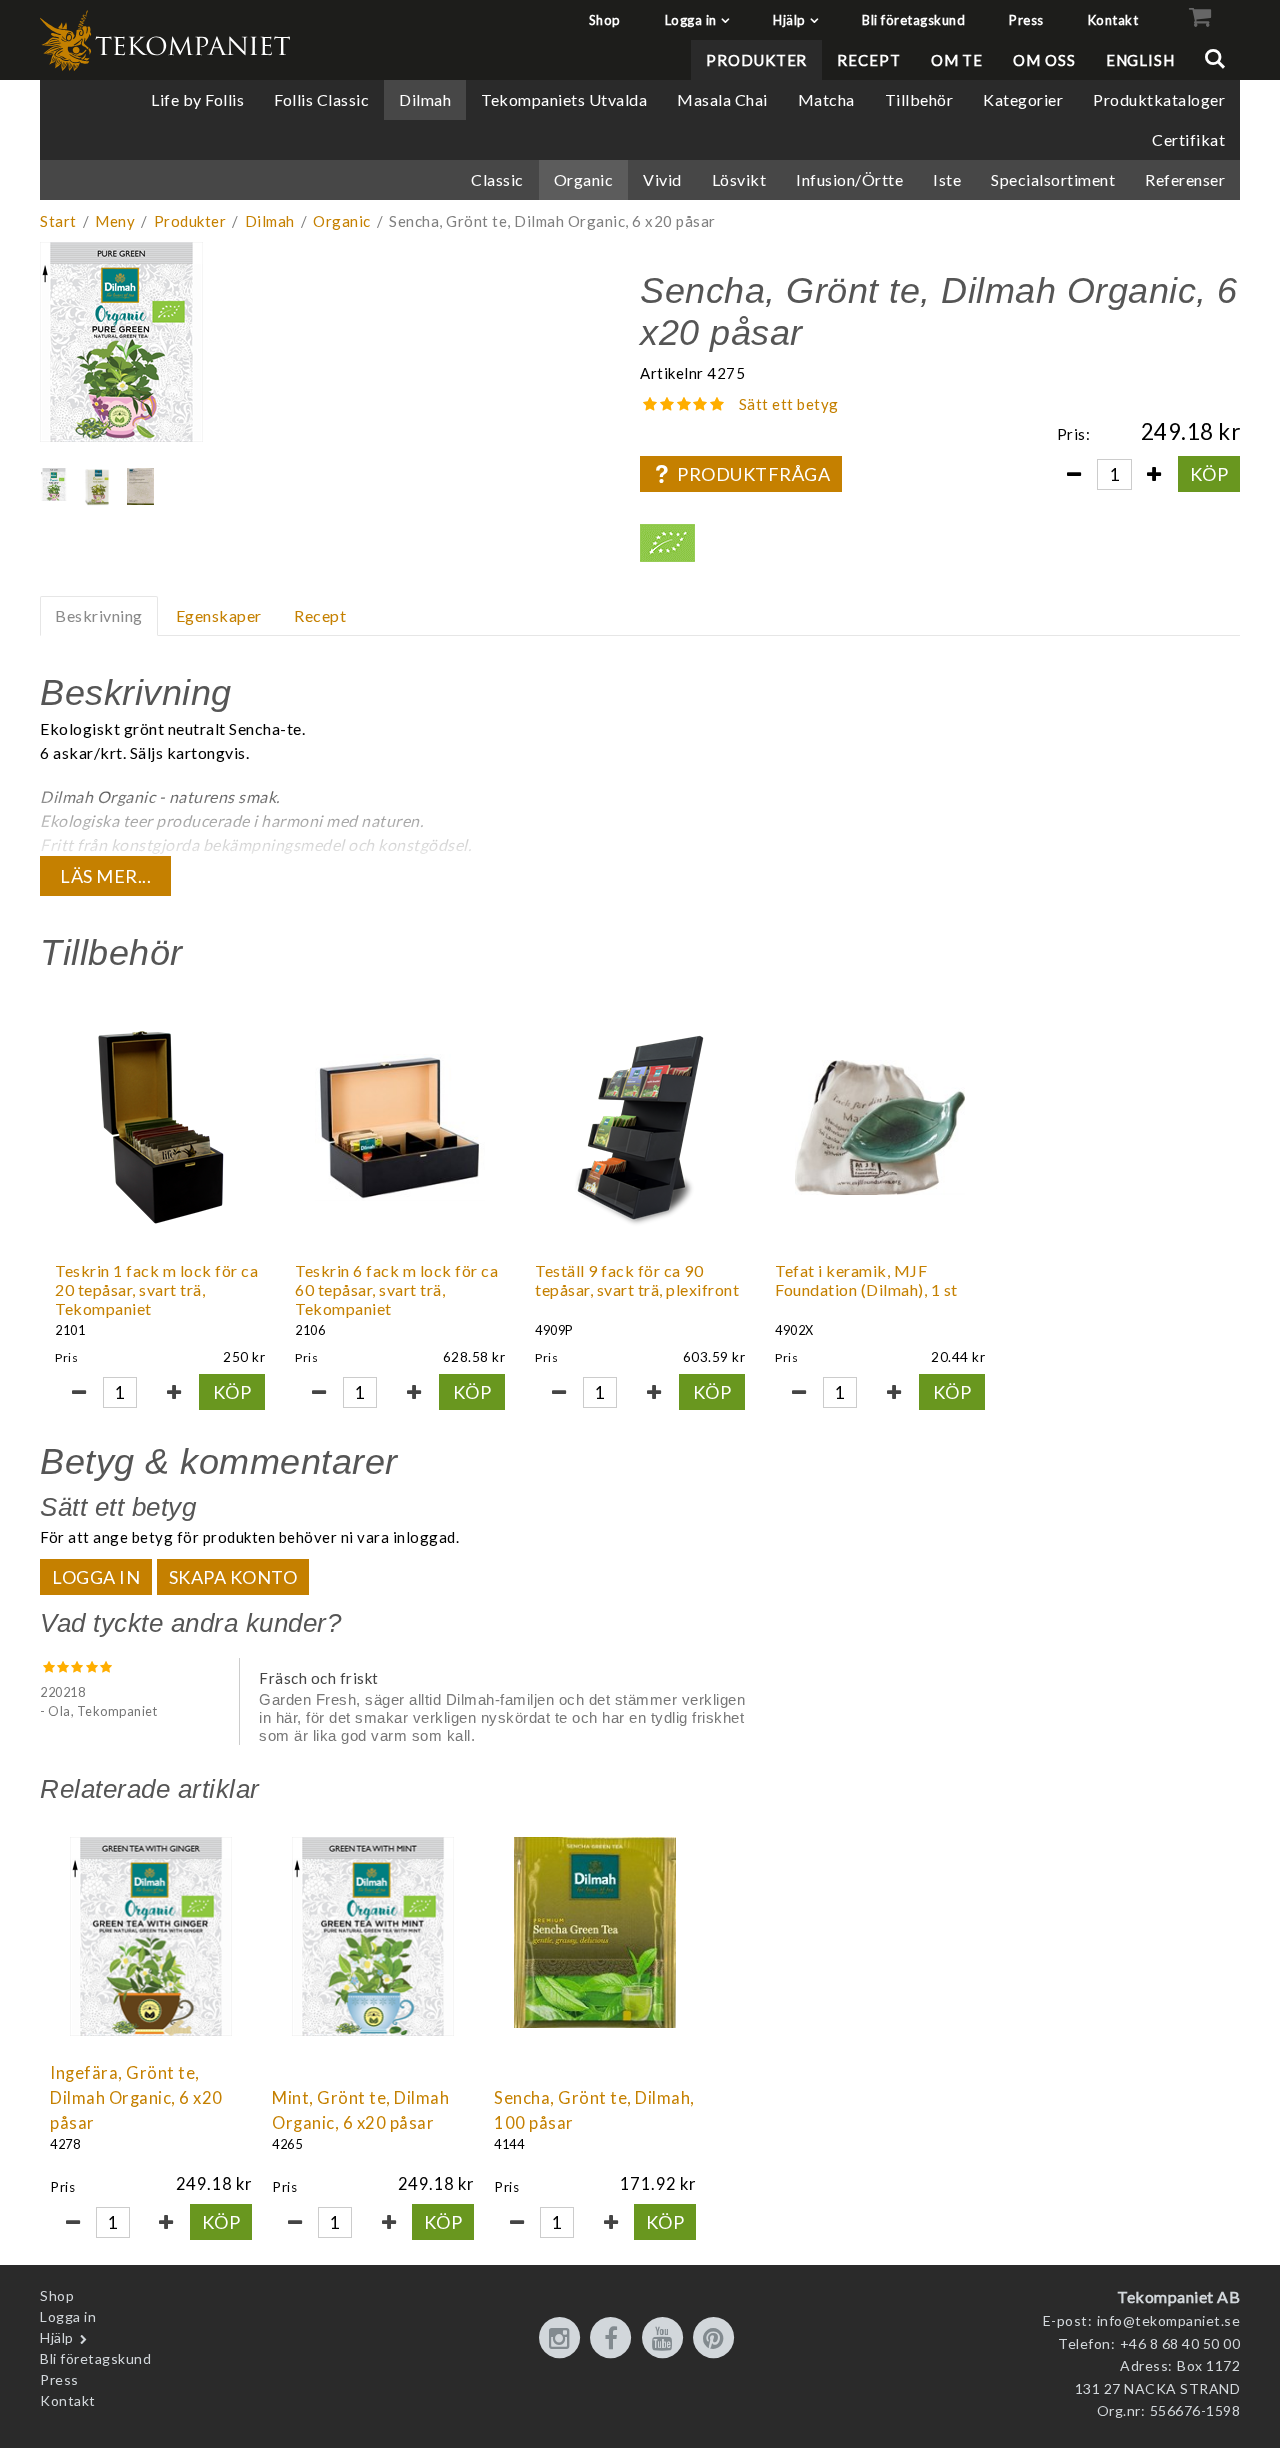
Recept (868, 60)
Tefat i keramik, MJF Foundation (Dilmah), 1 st (866, 1280)
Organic (584, 179)
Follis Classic (321, 99)
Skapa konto (233, 1577)
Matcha (826, 99)
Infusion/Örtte (849, 179)
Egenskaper (219, 615)
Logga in (691, 20)
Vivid (662, 179)
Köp (1209, 474)
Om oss (1044, 60)
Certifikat (1188, 139)
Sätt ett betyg (789, 404)
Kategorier (1023, 99)
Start (58, 221)
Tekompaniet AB (1178, 2296)
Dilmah (425, 99)
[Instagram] (563, 2339)
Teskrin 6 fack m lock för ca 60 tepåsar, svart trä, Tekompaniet (396, 1289)
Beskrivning (99, 615)
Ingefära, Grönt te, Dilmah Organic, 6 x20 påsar (136, 2098)
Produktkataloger (1159, 99)
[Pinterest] (717, 2339)
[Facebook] (614, 2339)
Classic (497, 179)
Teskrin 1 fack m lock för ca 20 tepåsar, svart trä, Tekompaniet (156, 1289)
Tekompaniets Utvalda (564, 99)
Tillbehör (919, 99)
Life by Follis (197, 99)
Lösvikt (739, 179)
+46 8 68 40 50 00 (1180, 2343)
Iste (947, 179)
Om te (957, 60)
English (1140, 60)
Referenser (1185, 179)
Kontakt (1113, 20)
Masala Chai (722, 99)
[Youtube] (666, 2339)
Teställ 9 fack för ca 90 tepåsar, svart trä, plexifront (637, 1280)
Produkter (756, 60)
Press (1026, 20)
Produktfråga (753, 474)
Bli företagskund (913, 20)
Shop (605, 20)
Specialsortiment (1053, 179)
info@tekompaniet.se (1169, 2320)
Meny (115, 221)
